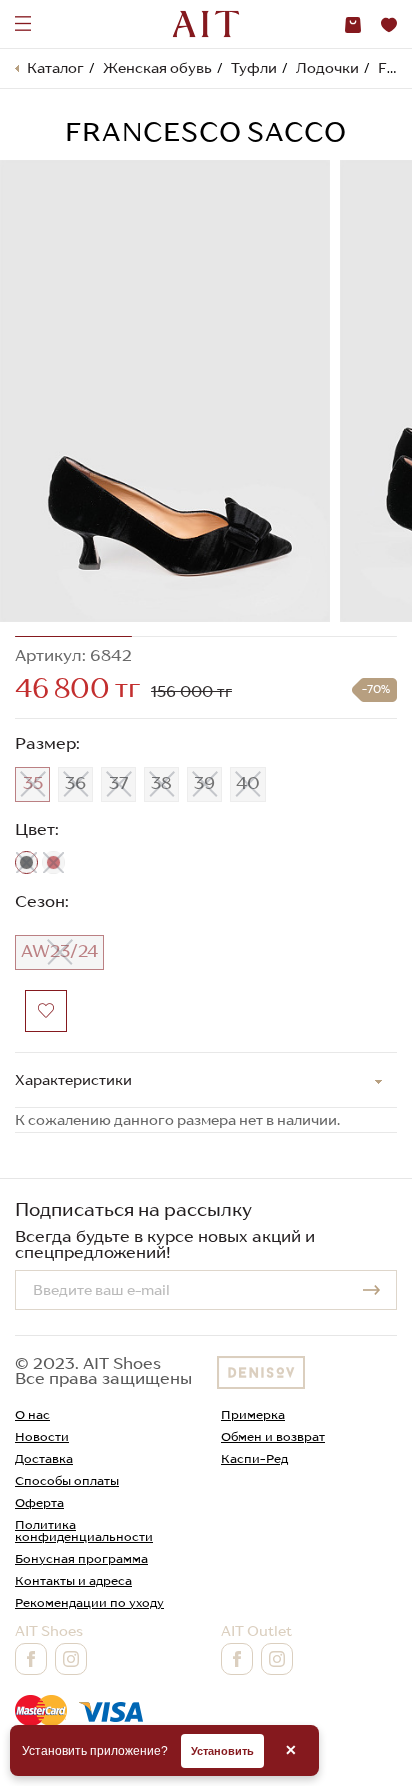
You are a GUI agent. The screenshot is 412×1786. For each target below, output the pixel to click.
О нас (32, 1414)
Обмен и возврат (273, 1436)
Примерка (253, 1414)
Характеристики (73, 1080)
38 (161, 783)
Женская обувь (157, 68)
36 (75, 783)
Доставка (44, 1458)
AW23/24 (59, 951)
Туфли (254, 68)
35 (33, 783)
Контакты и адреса (73, 1580)
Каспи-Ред (254, 1458)
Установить (222, 1751)
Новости (42, 1436)
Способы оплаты (67, 1480)
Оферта (39, 1502)
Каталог (55, 68)
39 (204, 783)
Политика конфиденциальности (84, 1530)
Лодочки (327, 68)
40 (248, 783)
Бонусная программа (81, 1558)
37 (119, 783)
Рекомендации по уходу (89, 1602)
